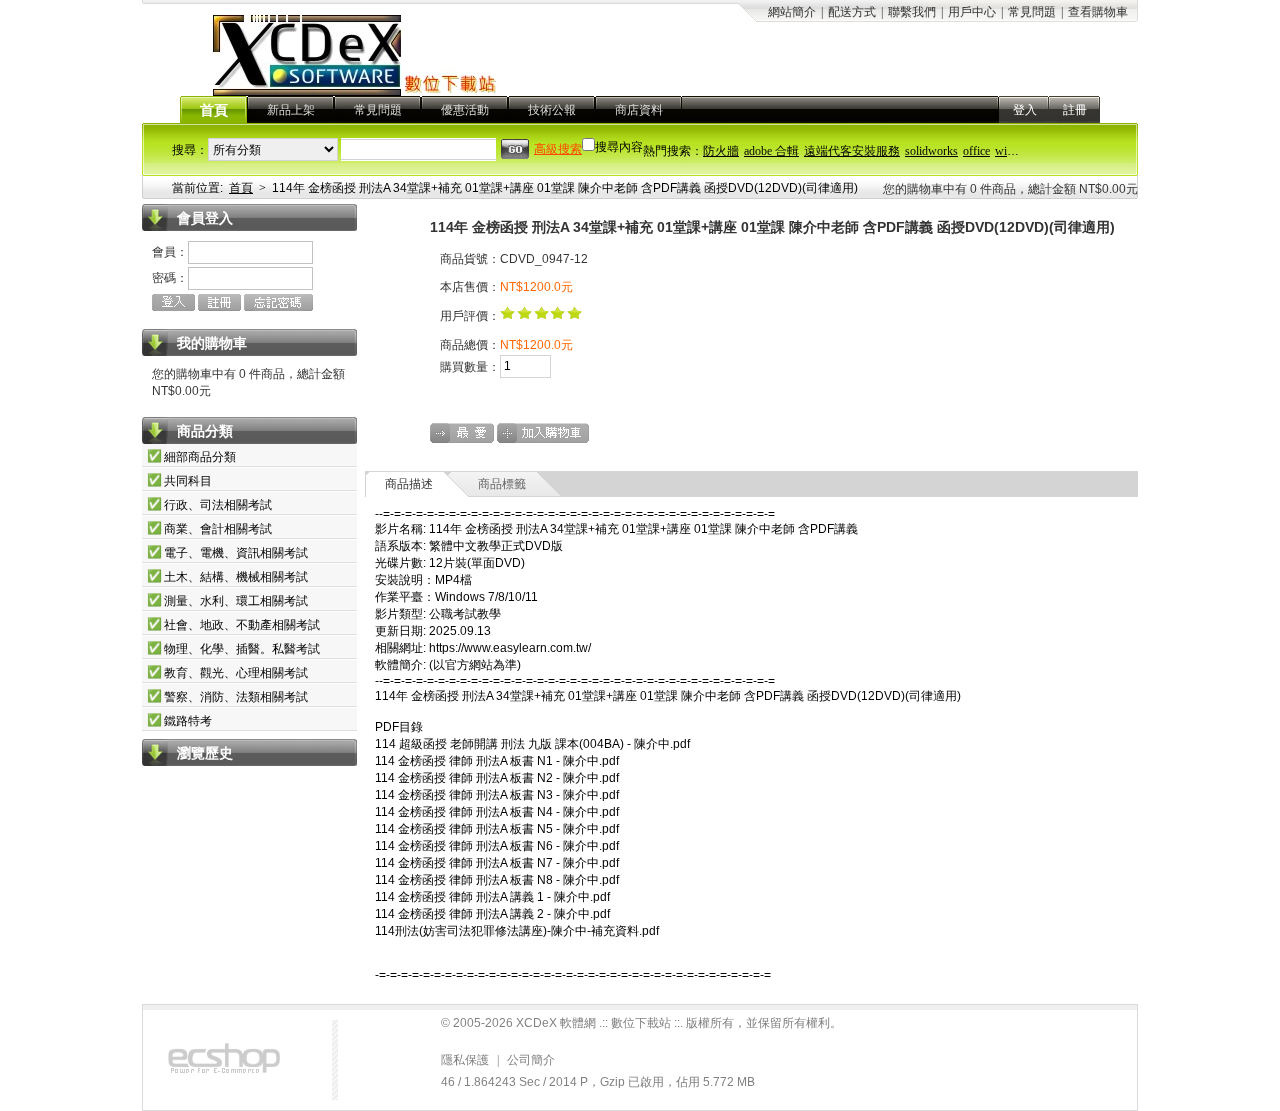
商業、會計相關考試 (218, 529)
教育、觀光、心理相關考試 (236, 673)
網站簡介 (792, 12)
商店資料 (639, 110)
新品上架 (291, 110)
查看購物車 (1098, 12)
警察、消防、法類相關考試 (236, 697)
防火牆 (721, 151)
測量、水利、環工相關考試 (236, 601)
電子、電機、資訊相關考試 (236, 553)
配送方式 (852, 12)
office (976, 151)
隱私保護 (465, 1060)
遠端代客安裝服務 (852, 151)
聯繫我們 (912, 12)
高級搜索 (558, 149)
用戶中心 (972, 12)
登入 (1025, 110)
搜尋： (190, 150)
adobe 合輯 (771, 151)
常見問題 (1032, 12)
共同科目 (188, 481)
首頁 (214, 110)
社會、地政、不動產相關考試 (242, 625)
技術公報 (552, 110)
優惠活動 (465, 110)
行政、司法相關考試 (218, 505)
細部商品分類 (200, 457)
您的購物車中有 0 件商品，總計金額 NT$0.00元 (1010, 189)
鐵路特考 (188, 721)
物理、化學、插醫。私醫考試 (242, 649)
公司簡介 (531, 1060)
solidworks (931, 151)
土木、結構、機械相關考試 (236, 577)
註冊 (1075, 110)
